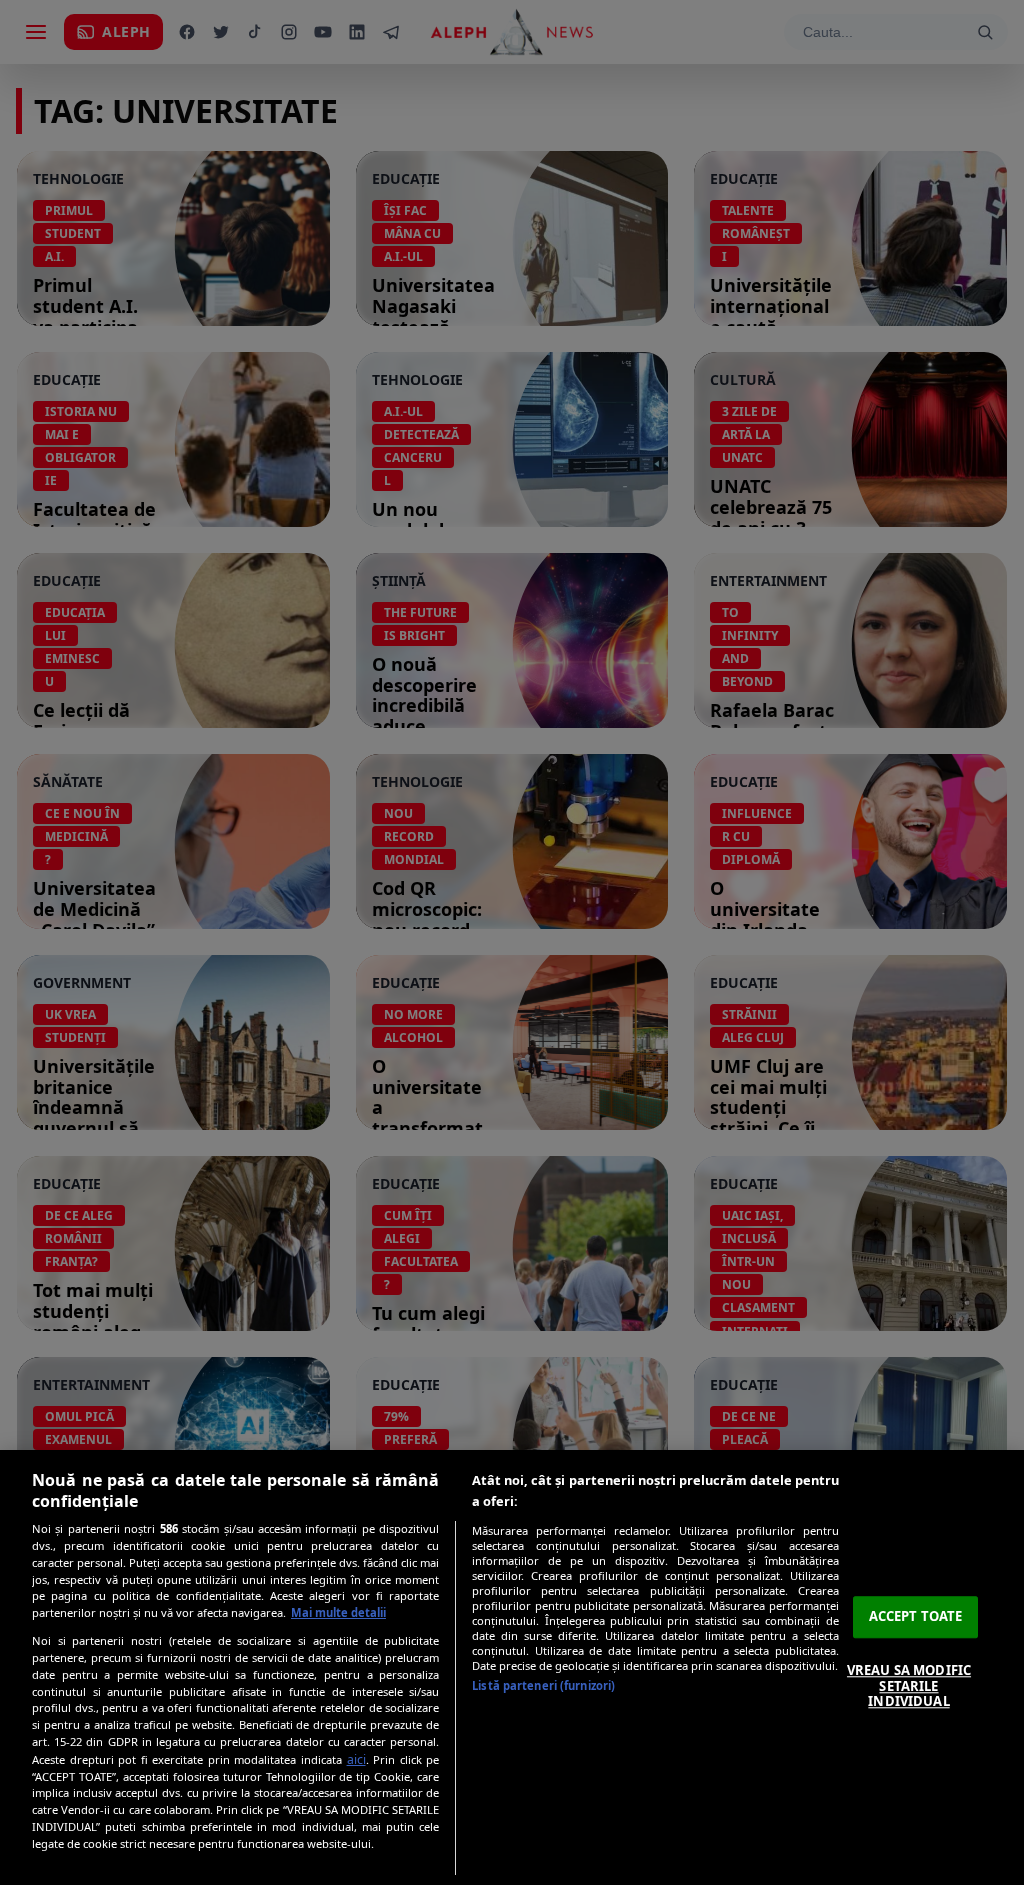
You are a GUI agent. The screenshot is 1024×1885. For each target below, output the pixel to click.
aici (356, 1759)
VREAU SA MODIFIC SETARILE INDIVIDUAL (909, 1685)
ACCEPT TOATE (916, 1617)
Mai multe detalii (338, 1612)
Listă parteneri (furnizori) (543, 1685)
